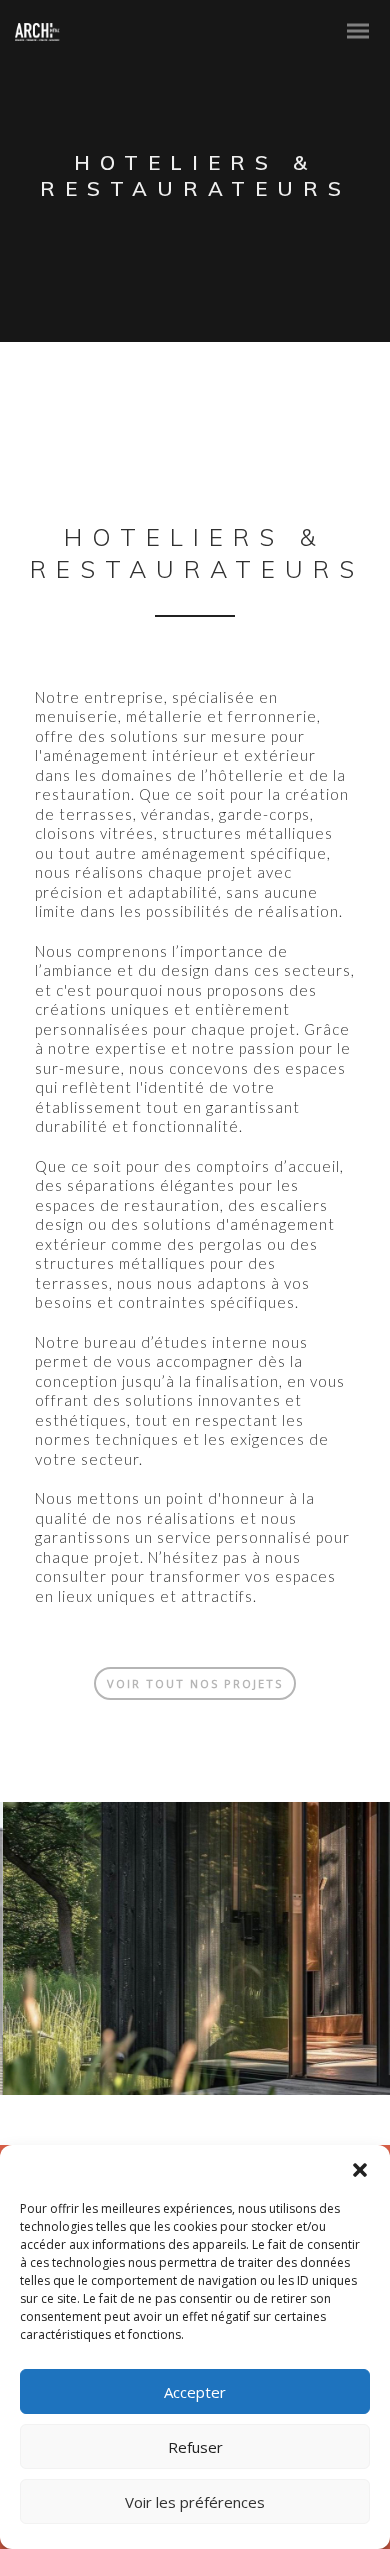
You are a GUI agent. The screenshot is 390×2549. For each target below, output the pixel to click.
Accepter (195, 2392)
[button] (360, 2170)
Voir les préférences (195, 2502)
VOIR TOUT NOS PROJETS (195, 1683)
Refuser (195, 2447)
